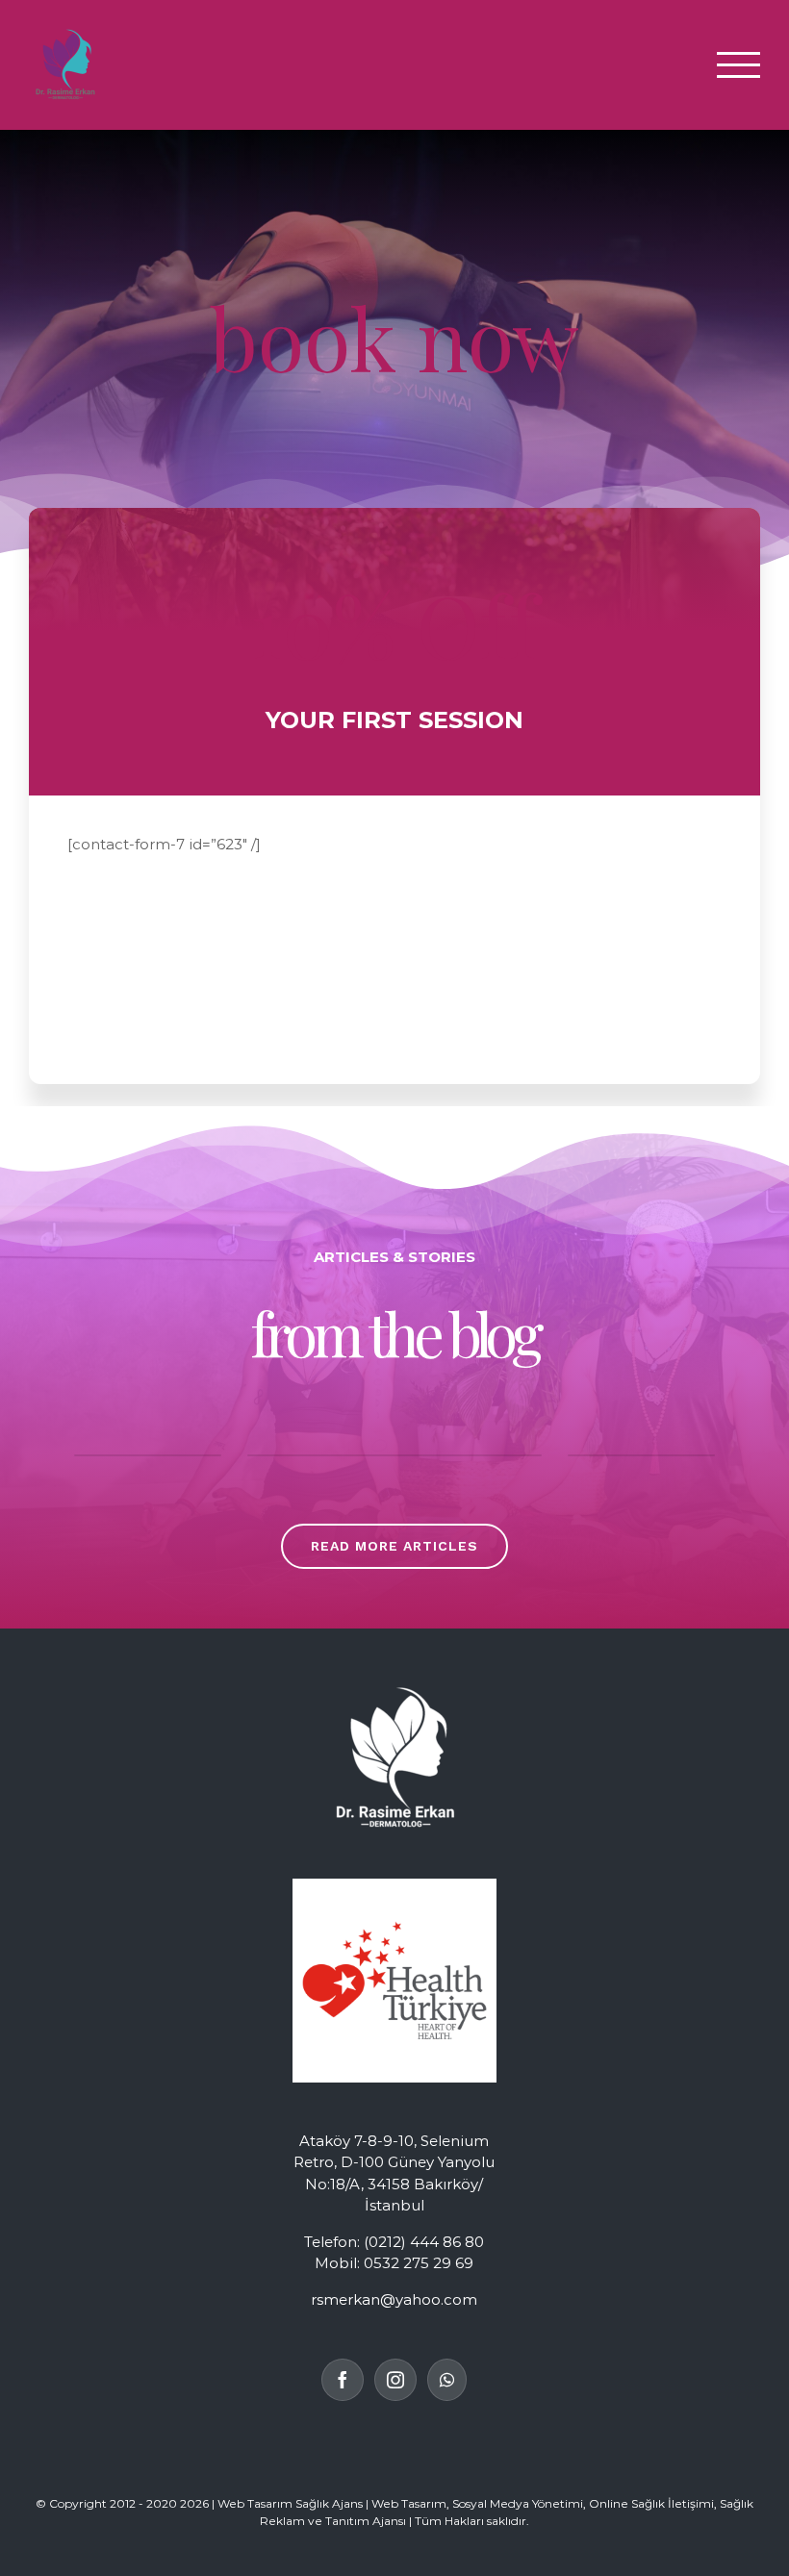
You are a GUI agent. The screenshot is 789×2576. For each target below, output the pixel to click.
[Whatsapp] (447, 2380)
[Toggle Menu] (739, 65)
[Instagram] (395, 2380)
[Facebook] (343, 2380)
